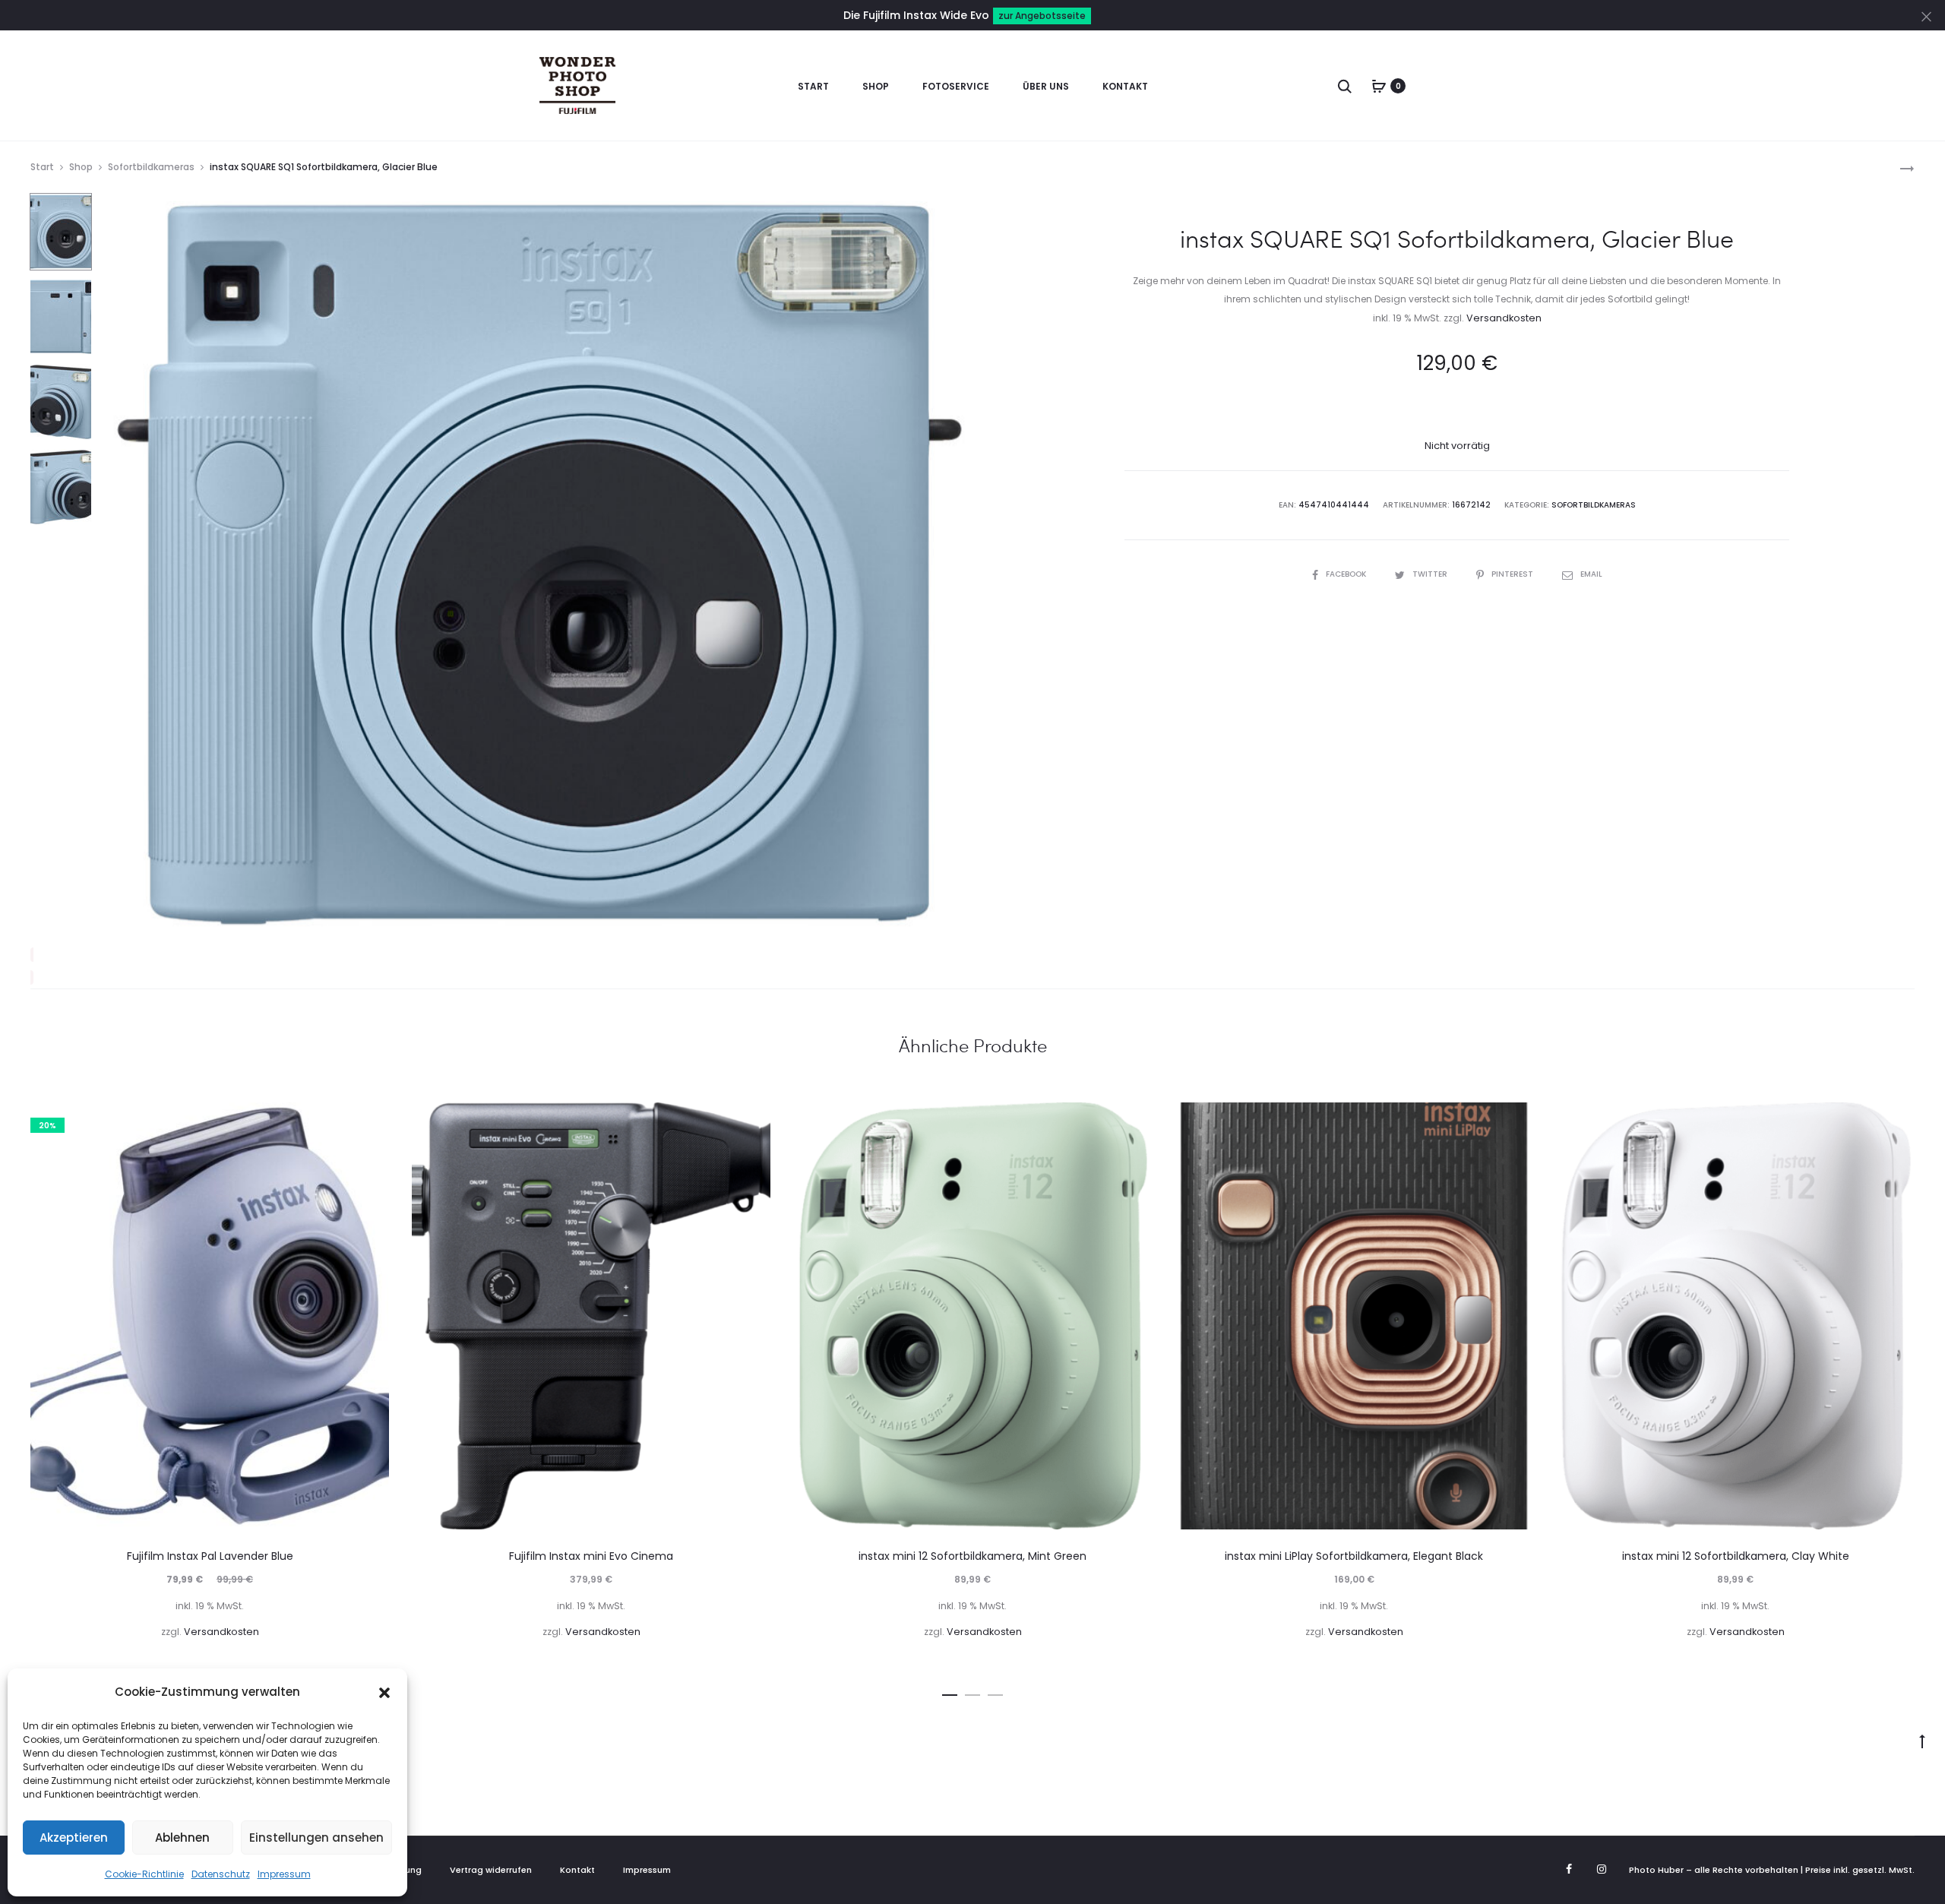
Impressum (284, 1874)
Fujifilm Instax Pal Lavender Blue (210, 1556)
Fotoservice (956, 86)
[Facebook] (1569, 1869)
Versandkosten (1504, 318)
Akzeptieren (74, 1838)
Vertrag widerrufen (491, 1870)
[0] (1379, 86)
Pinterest (1513, 574)
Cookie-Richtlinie (144, 1874)
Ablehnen (182, 1838)
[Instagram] (1602, 1869)
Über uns (1046, 86)
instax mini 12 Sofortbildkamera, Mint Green (972, 1556)
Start (813, 86)
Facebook (1347, 574)
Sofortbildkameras (151, 167)
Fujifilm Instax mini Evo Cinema (591, 1556)
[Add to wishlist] (370, 1121)
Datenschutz (221, 1874)
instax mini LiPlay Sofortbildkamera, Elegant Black (1354, 1556)
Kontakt (1125, 86)
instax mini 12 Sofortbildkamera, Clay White (1736, 1556)
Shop (876, 86)
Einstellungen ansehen (316, 1838)
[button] (384, 1692)
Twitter (1431, 574)
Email (1591, 574)
